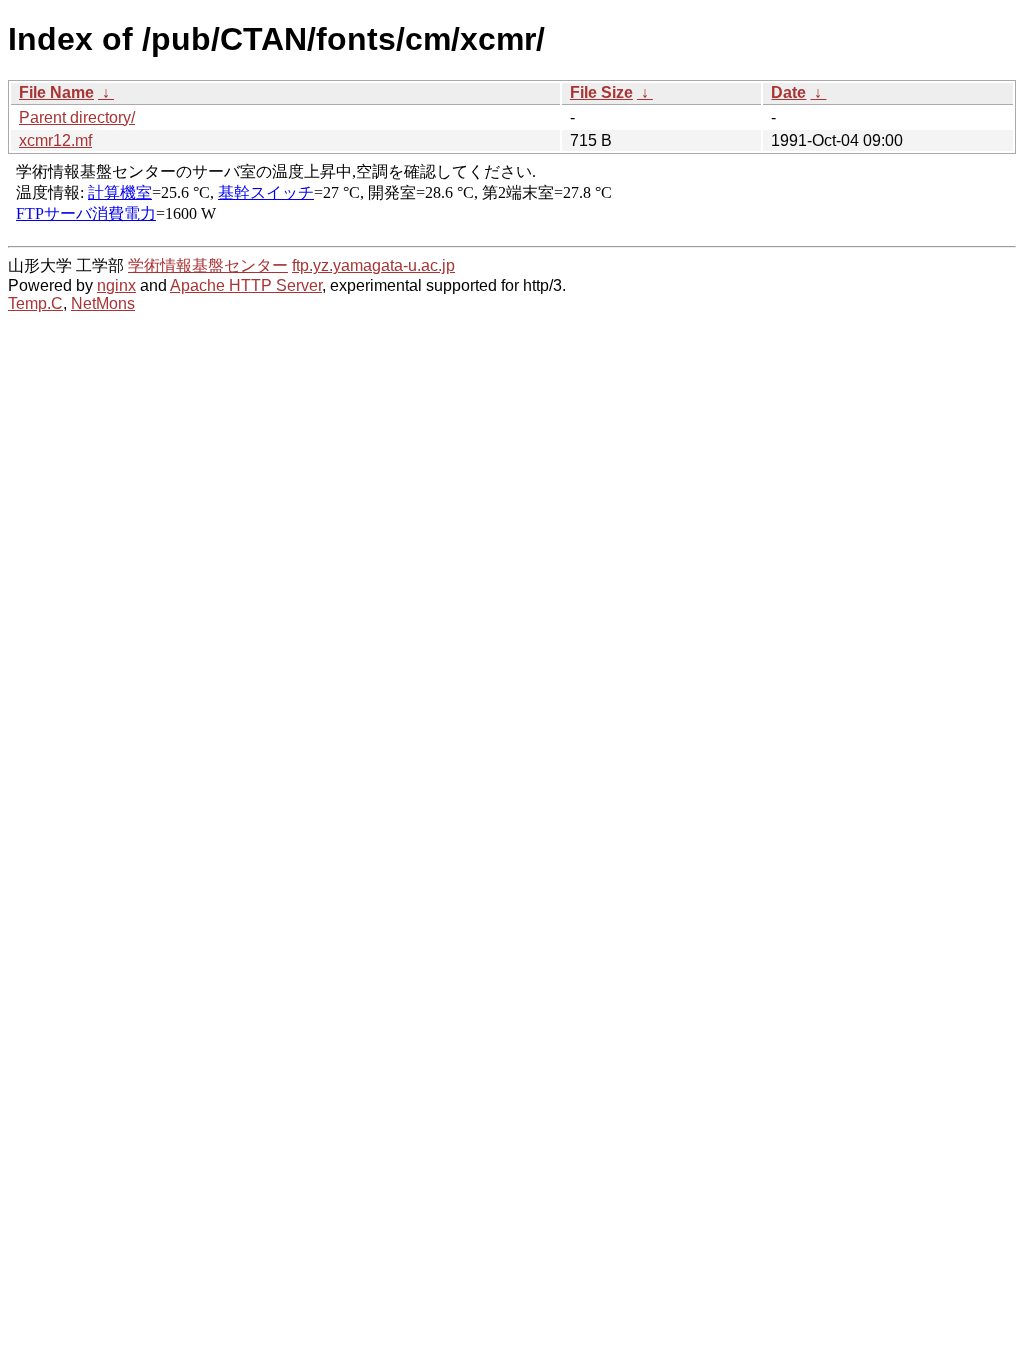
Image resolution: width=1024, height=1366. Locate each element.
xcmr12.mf (55, 140)
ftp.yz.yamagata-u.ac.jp (373, 265)
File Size (601, 92)
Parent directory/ (77, 117)
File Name (56, 92)
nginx (116, 285)
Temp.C (35, 303)
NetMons (103, 303)
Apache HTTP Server (246, 285)
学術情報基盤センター (208, 265)
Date (788, 92)
